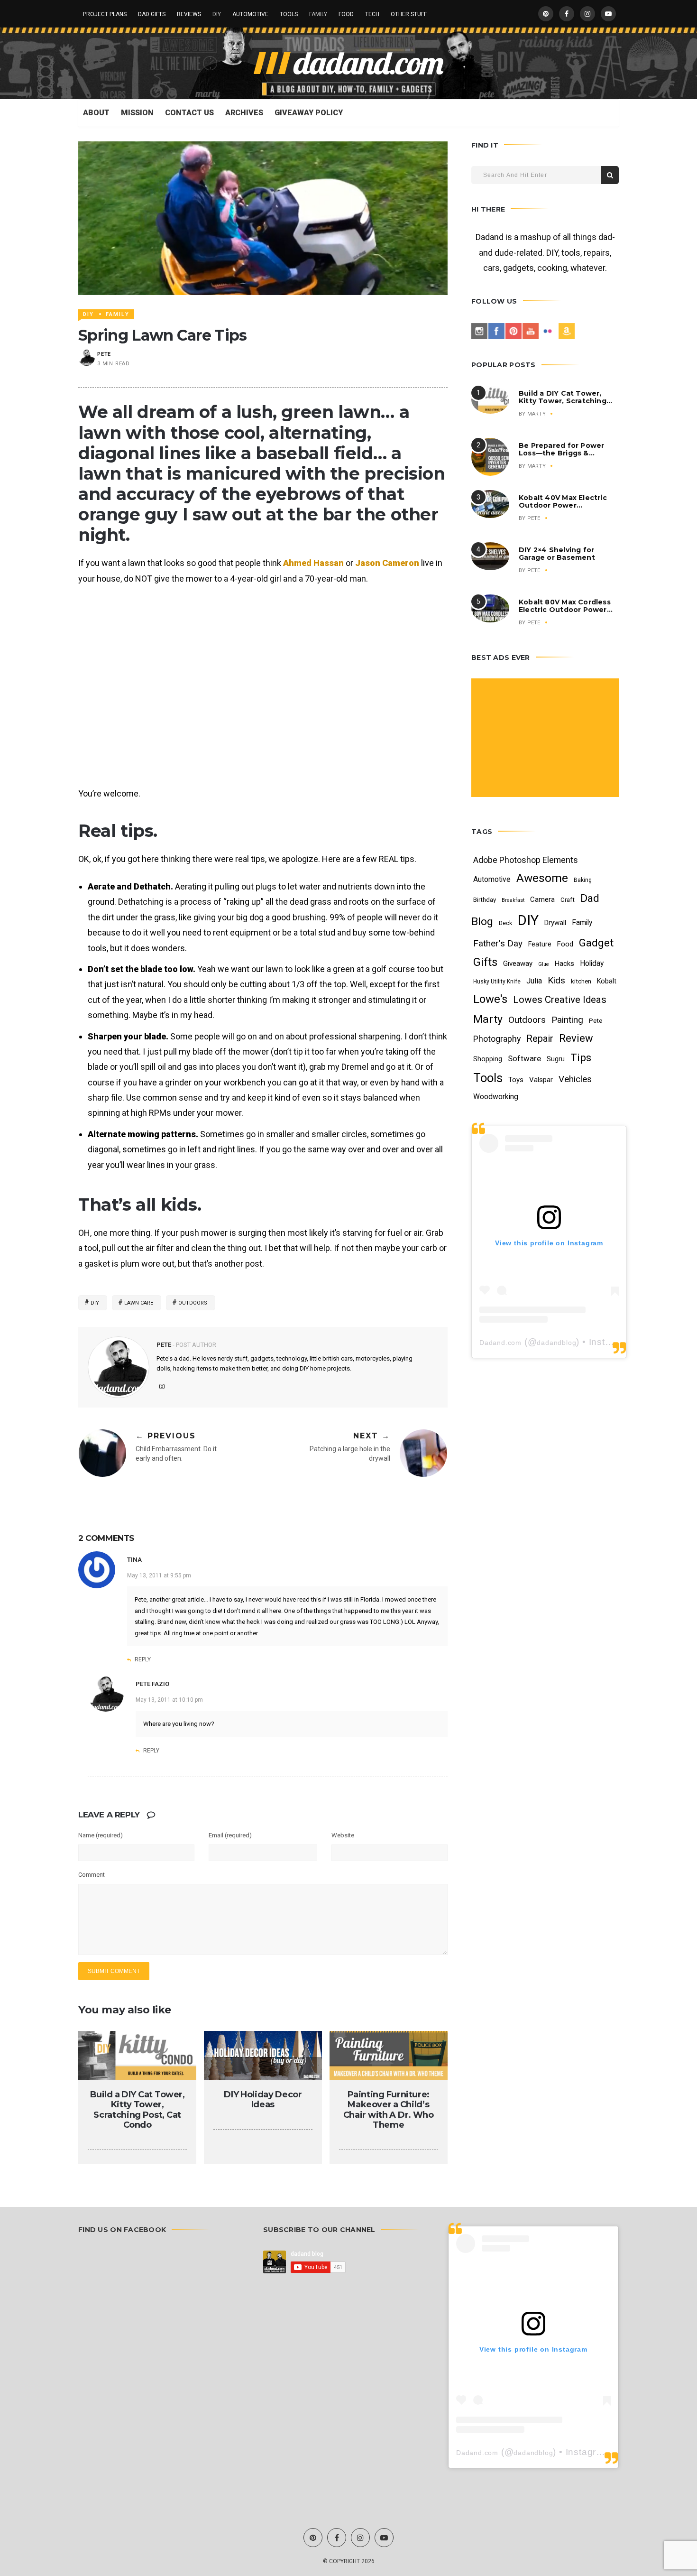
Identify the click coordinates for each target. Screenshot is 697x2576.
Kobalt (607, 981)
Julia (534, 981)
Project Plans (105, 14)
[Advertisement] (546, 739)
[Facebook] (496, 331)
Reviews (189, 14)
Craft (568, 900)
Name (101, 1835)
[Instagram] (479, 331)
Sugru (556, 1059)
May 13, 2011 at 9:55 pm (159, 1575)
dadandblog (556, 1343)
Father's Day (498, 943)
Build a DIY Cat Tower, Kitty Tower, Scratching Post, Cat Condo (138, 2110)
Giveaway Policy (309, 113)
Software (524, 1058)
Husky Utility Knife (497, 982)
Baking (583, 880)
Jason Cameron (387, 563)
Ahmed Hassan (313, 563)
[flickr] (548, 331)
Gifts (485, 962)
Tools (289, 14)
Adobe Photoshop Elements (526, 860)
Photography (497, 1039)
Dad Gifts (152, 14)
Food (346, 14)
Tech (372, 14)
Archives (244, 113)
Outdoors (193, 1303)
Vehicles (575, 1079)
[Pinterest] (514, 331)
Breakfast (513, 900)
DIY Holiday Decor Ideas (263, 2100)
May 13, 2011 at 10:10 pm (169, 1700)
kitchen (581, 981)
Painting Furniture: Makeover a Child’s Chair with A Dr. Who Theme (389, 2110)
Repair (540, 1038)
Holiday (592, 963)
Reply (143, 1659)
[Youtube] (531, 331)
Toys (516, 1080)
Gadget (596, 943)
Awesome (542, 878)
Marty (537, 414)
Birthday (485, 900)
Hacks (564, 964)
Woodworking (496, 1097)
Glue (544, 964)
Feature (540, 944)
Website (343, 1835)
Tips (581, 1057)
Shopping (488, 1059)
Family (318, 14)
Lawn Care (139, 1303)
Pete (104, 354)
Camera (542, 899)
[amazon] (567, 331)
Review (576, 1038)
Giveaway (518, 964)
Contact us (189, 113)
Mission (137, 113)
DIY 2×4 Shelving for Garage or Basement (557, 554)
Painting (567, 1020)
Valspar (541, 1080)
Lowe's (490, 999)
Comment (92, 1875)
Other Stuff (409, 14)
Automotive (250, 14)
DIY (217, 14)
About (96, 113)
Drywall (555, 923)
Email (230, 1835)
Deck (505, 923)
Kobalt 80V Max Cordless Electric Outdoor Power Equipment (565, 610)
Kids (556, 980)
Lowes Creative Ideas (560, 1000)
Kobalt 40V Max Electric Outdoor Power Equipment (563, 505)
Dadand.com (500, 1343)
